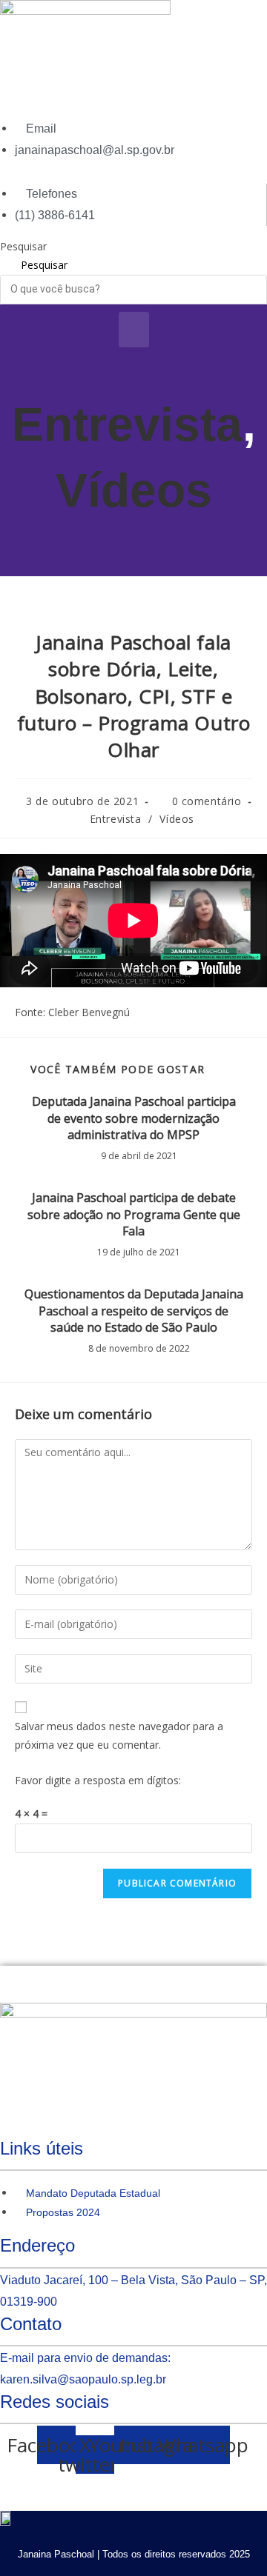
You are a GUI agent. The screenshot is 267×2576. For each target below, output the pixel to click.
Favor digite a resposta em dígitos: (98, 1780)
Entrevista (127, 424)
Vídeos (134, 490)
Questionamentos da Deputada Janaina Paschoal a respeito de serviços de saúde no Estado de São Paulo (134, 1311)
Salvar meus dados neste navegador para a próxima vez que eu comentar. (119, 1735)
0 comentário (207, 801)
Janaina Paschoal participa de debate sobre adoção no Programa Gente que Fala (134, 1214)
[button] (134, 330)
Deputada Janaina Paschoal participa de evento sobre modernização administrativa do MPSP (134, 1118)
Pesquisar (23, 246)
